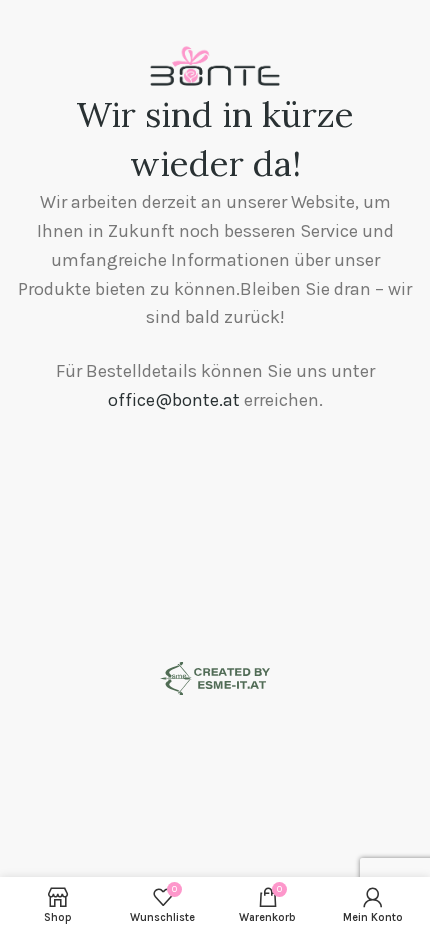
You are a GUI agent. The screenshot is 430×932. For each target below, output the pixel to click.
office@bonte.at (174, 400)
